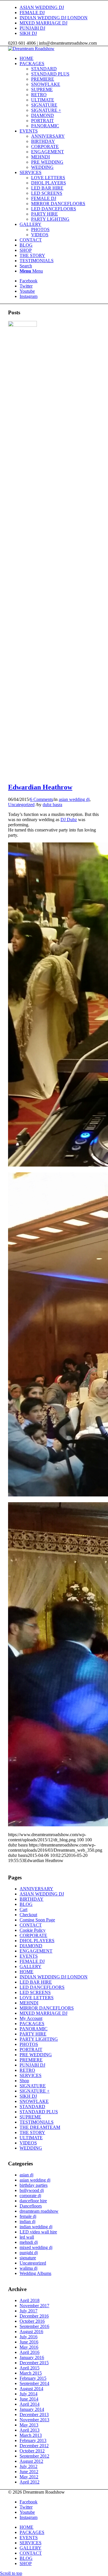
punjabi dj (29, 2253)
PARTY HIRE (33, 2034)
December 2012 (34, 2446)
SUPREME (30, 2117)
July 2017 (29, 2311)
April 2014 (30, 2404)
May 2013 (29, 2425)
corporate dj (30, 2196)
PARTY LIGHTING (39, 2039)
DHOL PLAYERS (37, 1941)
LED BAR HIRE (36, 1982)
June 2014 (29, 2399)
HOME (26, 1972)
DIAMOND (31, 1946)
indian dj (28, 2221)
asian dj (26, 2175)
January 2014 (32, 2409)
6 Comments (41, 799)
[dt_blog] (22, 325)
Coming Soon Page (37, 1920)
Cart (23, 1909)
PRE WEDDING (36, 2055)
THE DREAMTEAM (40, 2127)
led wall (27, 2237)
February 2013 (33, 2440)
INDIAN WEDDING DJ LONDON (54, 18)
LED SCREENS (35, 1992)
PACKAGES (32, 2024)
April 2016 (30, 2352)
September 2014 (34, 2383)
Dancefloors (31, 2206)
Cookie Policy (33, 1930)
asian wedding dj (74, 799)
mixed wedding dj (36, 2247)
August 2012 (31, 2461)
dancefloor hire (33, 2201)
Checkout (28, 1915)
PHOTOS (29, 2044)
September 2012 (34, 2456)
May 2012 (29, 2477)
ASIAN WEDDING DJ (42, 7)
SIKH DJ (28, 33)
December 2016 (34, 2316)
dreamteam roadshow (39, 2211)
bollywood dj (32, 2190)
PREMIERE (31, 2060)
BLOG (26, 1904)
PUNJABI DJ (32, 28)
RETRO (27, 2070)
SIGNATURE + (35, 2091)
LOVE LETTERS (37, 1998)
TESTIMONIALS (37, 2122)
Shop (24, 2081)
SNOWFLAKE (34, 2101)
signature (28, 2258)
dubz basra (52, 805)
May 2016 (29, 2347)
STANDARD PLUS (39, 2112)
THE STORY (32, 2132)
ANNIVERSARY (36, 1889)
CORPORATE (33, 1935)
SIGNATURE (33, 2086)
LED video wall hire (38, 2232)
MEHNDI (29, 2003)
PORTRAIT (31, 2049)
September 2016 (34, 2326)
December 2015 (34, 2363)
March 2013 (31, 2435)
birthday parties (34, 2185)
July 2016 (29, 2337)
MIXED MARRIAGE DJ (43, 23)
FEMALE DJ (32, 13)
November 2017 (34, 2306)
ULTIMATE (31, 2138)
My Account (31, 2018)
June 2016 (29, 2342)
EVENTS (29, 1956)
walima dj (29, 2268)
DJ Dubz (69, 820)
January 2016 (32, 2357)
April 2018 (30, 2300)
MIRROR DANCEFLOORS (47, 2008)
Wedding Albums (35, 2273)
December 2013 (34, 2415)
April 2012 (30, 2482)
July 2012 (29, 2466)
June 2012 (29, 2472)
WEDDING (31, 2148)
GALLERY (31, 1967)
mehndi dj (29, 2242)
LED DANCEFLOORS (42, 1987)
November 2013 (34, 2420)
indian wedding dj (36, 2227)
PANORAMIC (34, 2029)
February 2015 (33, 2378)
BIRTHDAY (32, 1899)
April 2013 (30, 2430)
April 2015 (30, 2368)
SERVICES (31, 2075)
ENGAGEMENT (36, 1951)
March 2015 (31, 2373)
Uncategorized (21, 805)
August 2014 (31, 2389)
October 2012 (32, 2451)
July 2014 (29, 2394)
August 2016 (31, 2332)
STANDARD (32, 2107)
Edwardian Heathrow (40, 787)
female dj (28, 2216)
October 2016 (32, 2321)
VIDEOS (28, 2143)
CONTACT (31, 1925)
